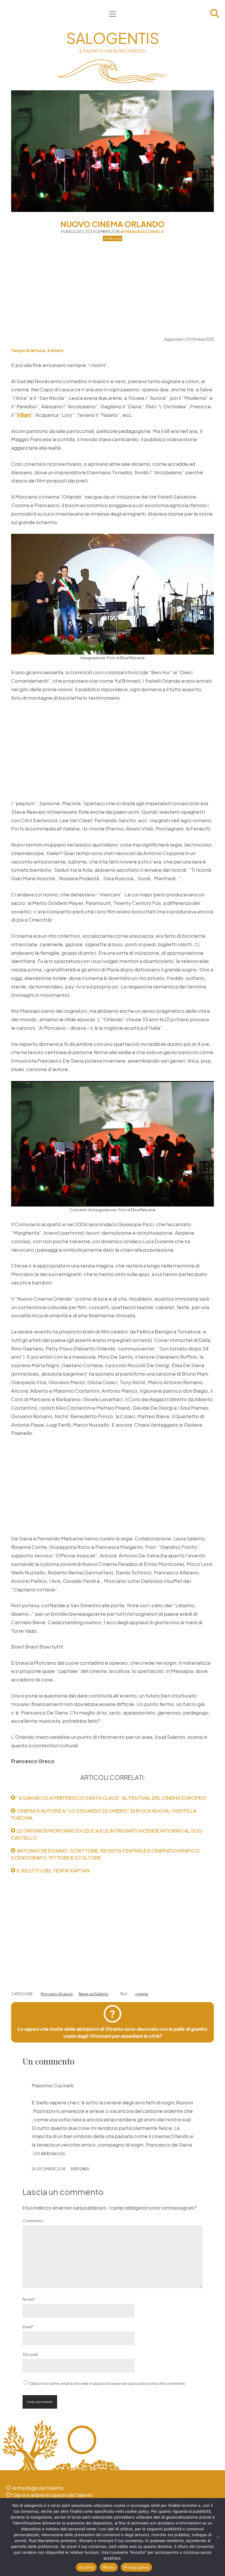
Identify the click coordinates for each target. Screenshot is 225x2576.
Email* (28, 2327)
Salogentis (113, 38)
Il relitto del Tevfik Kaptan (53, 1870)
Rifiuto (109, 2567)
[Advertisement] (113, 288)
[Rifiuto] (218, 2537)
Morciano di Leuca (57, 1994)
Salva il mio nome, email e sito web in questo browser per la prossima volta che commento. (108, 2384)
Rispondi (80, 2169)
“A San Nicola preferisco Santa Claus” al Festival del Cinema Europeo (111, 1798)
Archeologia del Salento (38, 2488)
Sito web (30, 2355)
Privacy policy (137, 2567)
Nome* (29, 2299)
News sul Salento (93, 1994)
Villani (24, 415)
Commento (33, 2221)
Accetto (86, 2567)
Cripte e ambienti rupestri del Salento (52, 2495)
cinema (142, 1994)
